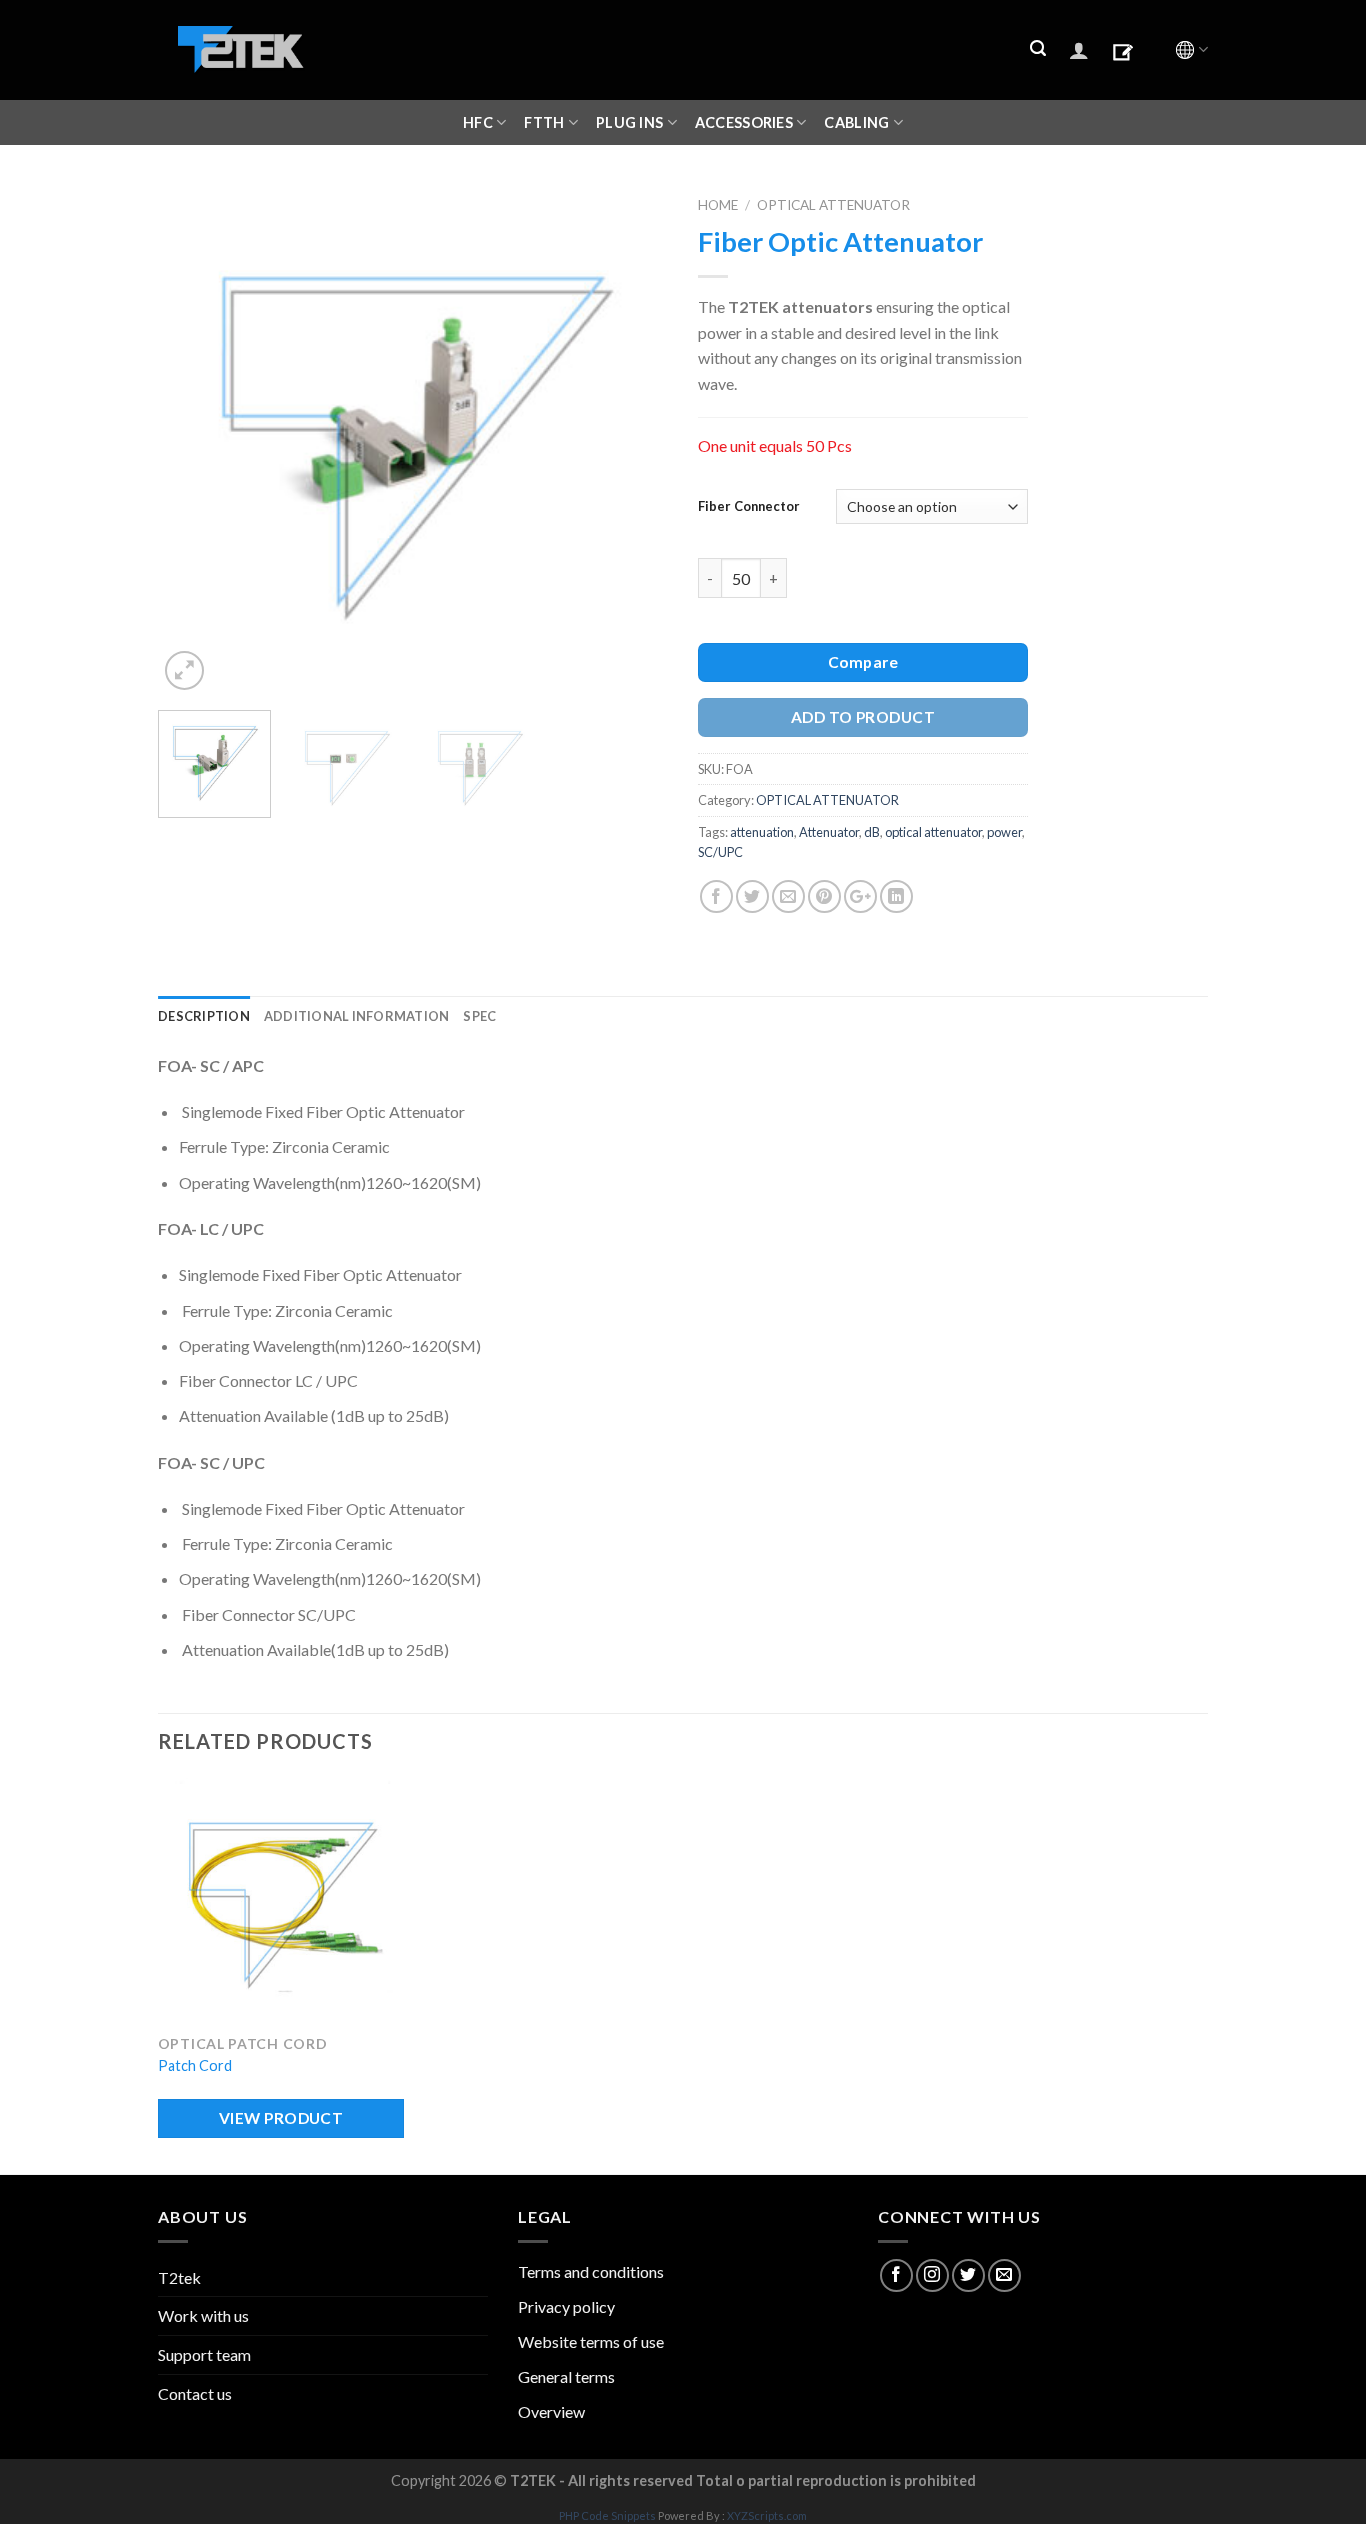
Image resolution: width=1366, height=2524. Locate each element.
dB (872, 832)
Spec (479, 1016)
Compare (863, 662)
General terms (566, 2376)
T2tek (179, 2277)
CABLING (856, 122)
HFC (478, 122)
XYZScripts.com (767, 2515)
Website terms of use (591, 2341)
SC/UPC (720, 852)
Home (718, 205)
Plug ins (629, 122)
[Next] (633, 440)
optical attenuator (933, 832)
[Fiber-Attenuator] (413, 437)
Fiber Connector (749, 506)
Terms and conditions (591, 2271)
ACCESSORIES (744, 122)
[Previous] (193, 440)
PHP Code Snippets (607, 2515)
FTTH (544, 122)
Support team (204, 2354)
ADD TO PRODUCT (863, 717)
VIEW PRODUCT (281, 2118)
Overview (551, 2411)
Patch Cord (195, 2065)
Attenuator (829, 832)
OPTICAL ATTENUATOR (833, 205)
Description (204, 1016)
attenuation (762, 832)
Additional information (357, 1016)
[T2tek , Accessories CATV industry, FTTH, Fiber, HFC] (241, 50)
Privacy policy (566, 2306)
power (1004, 832)
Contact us (195, 2393)
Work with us (203, 2315)
